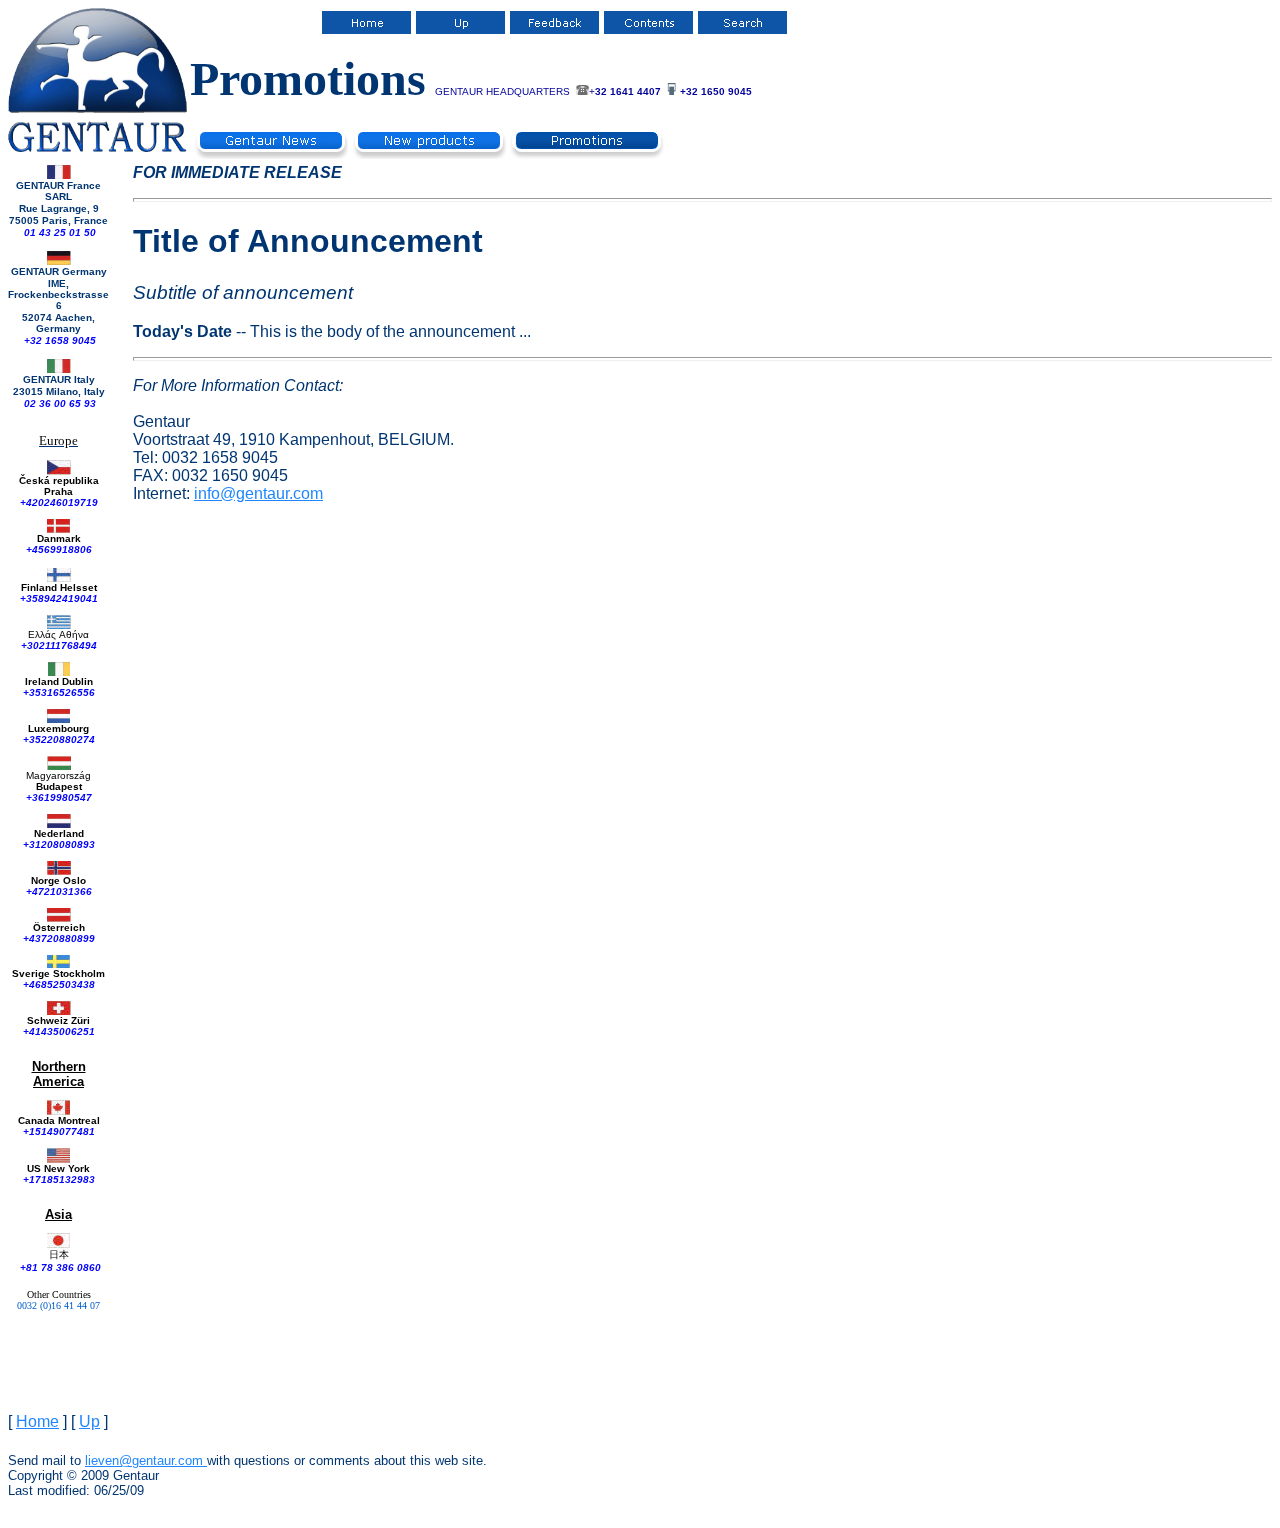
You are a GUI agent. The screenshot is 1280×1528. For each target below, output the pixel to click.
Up (89, 1421)
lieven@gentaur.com (144, 1460)
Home (37, 1421)
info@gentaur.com (258, 493)
